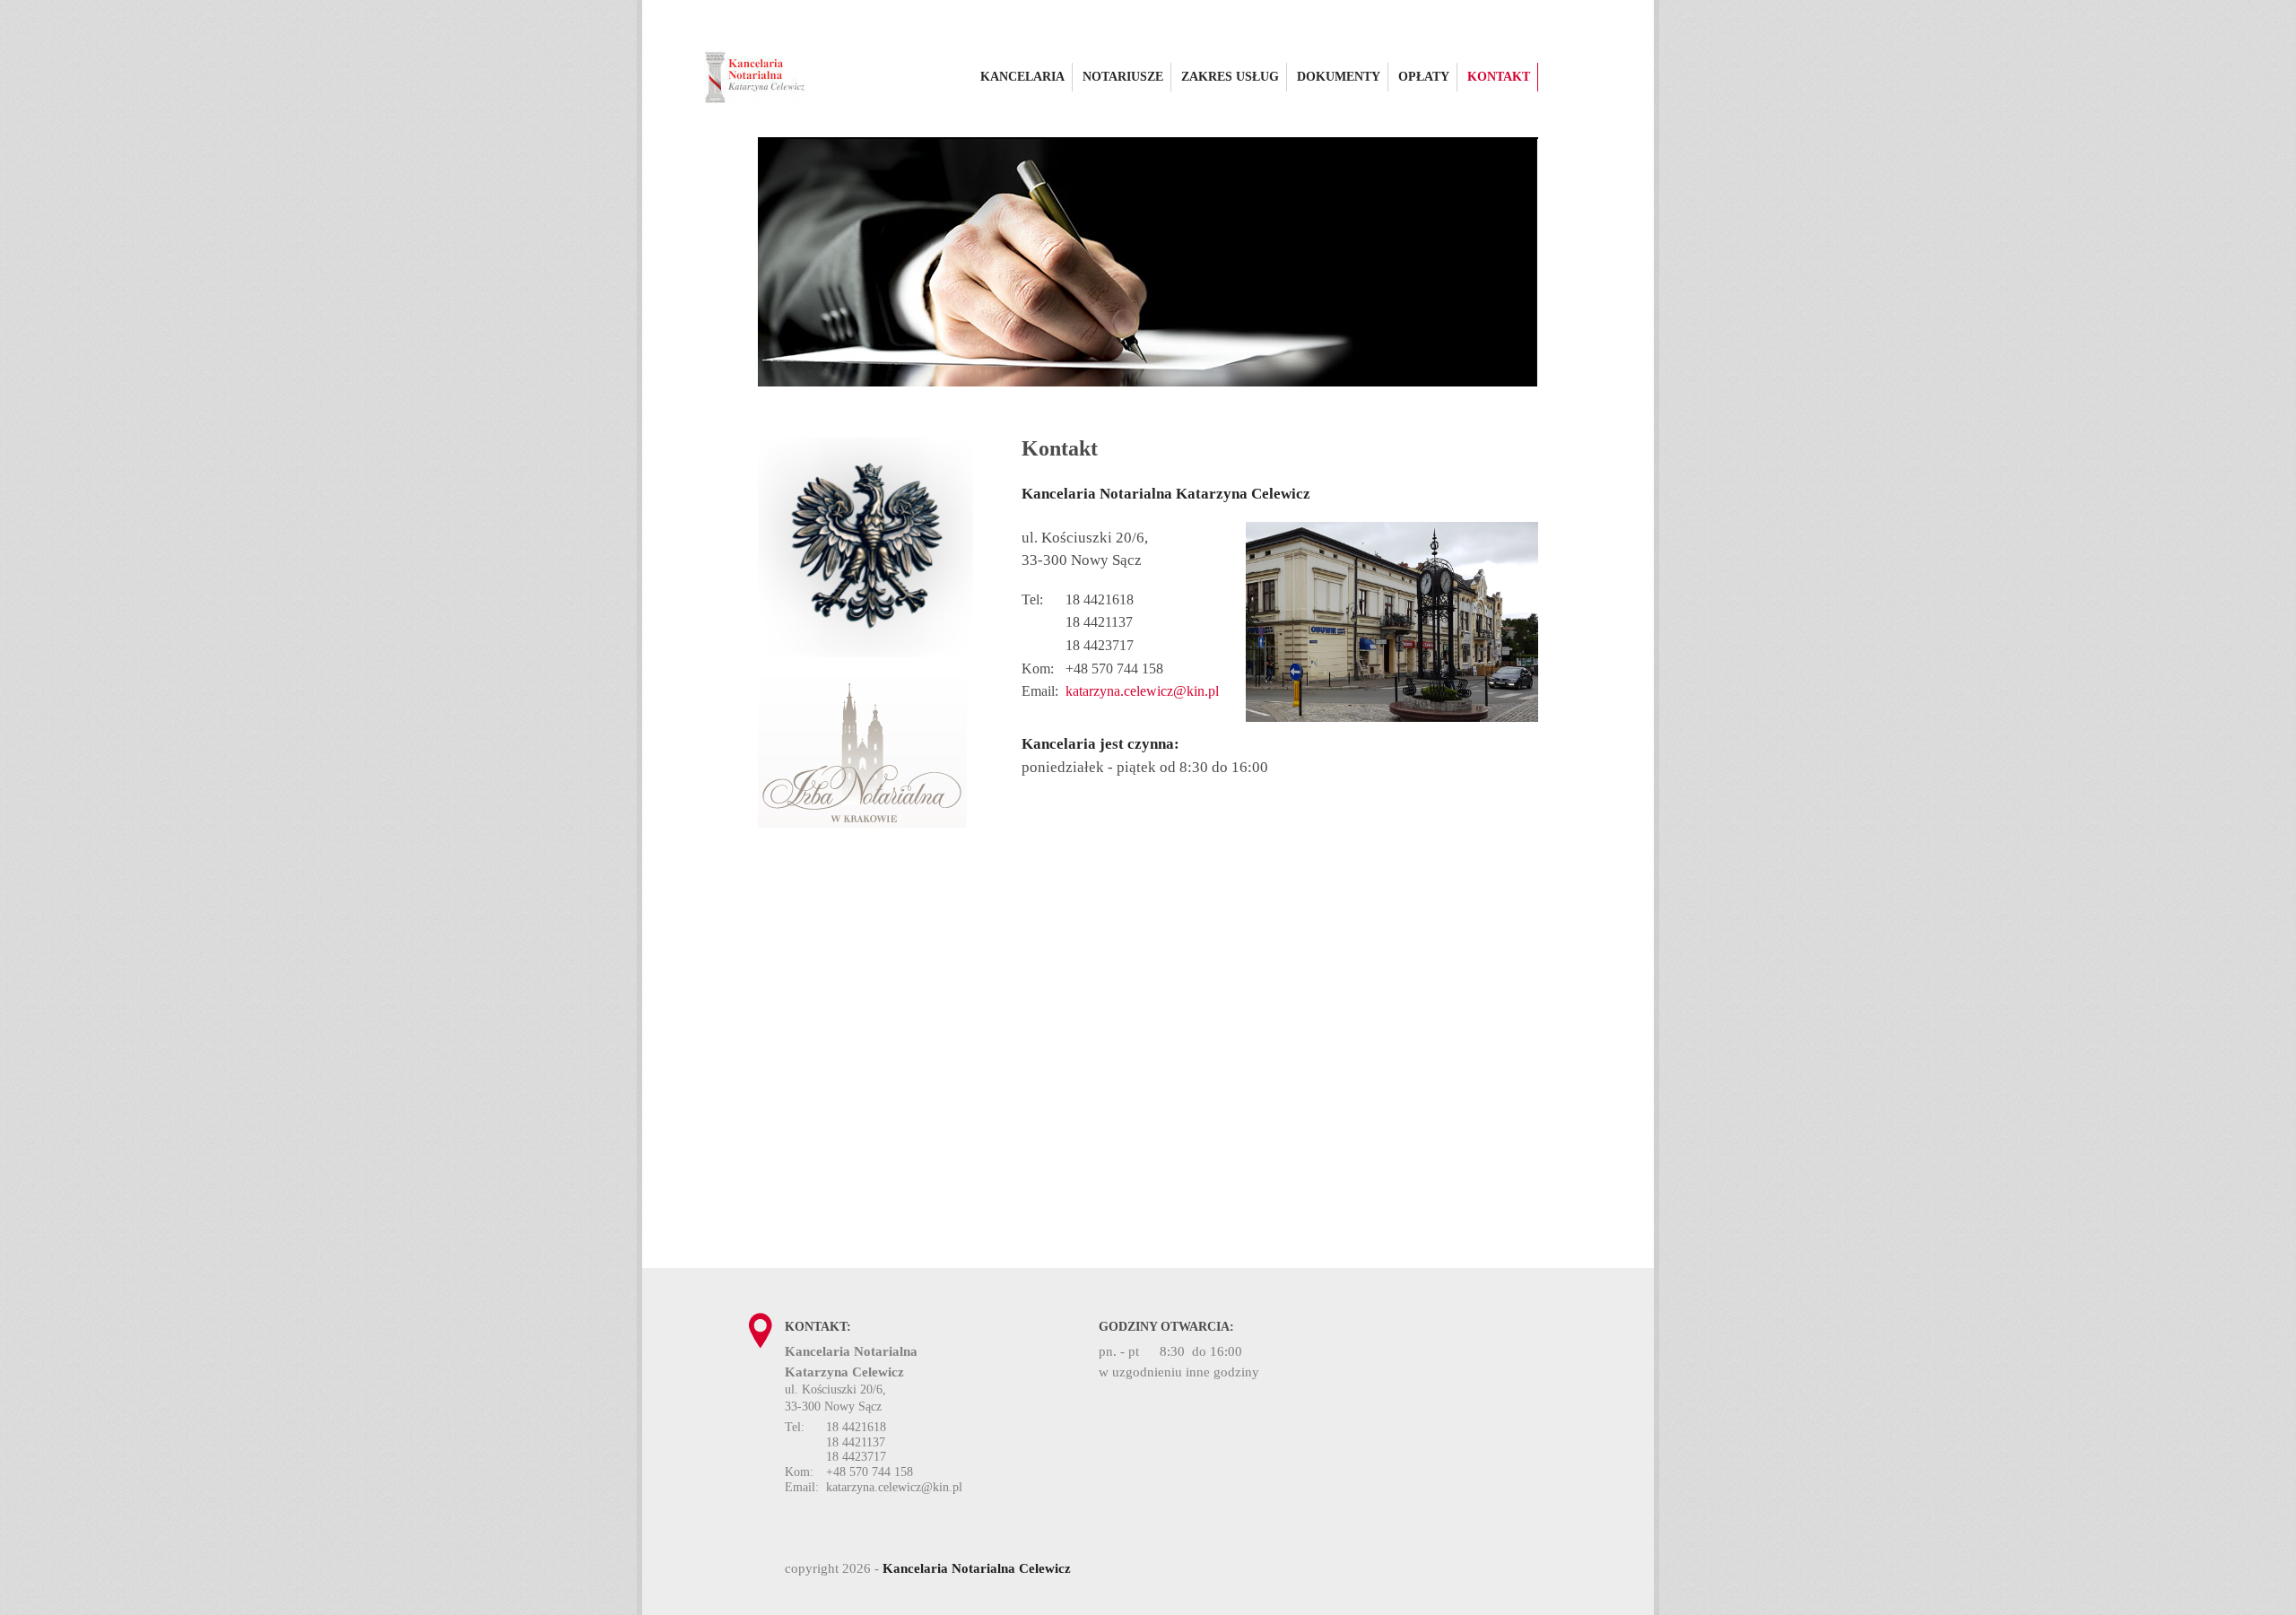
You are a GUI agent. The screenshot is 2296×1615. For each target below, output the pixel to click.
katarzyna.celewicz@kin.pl (1142, 691)
